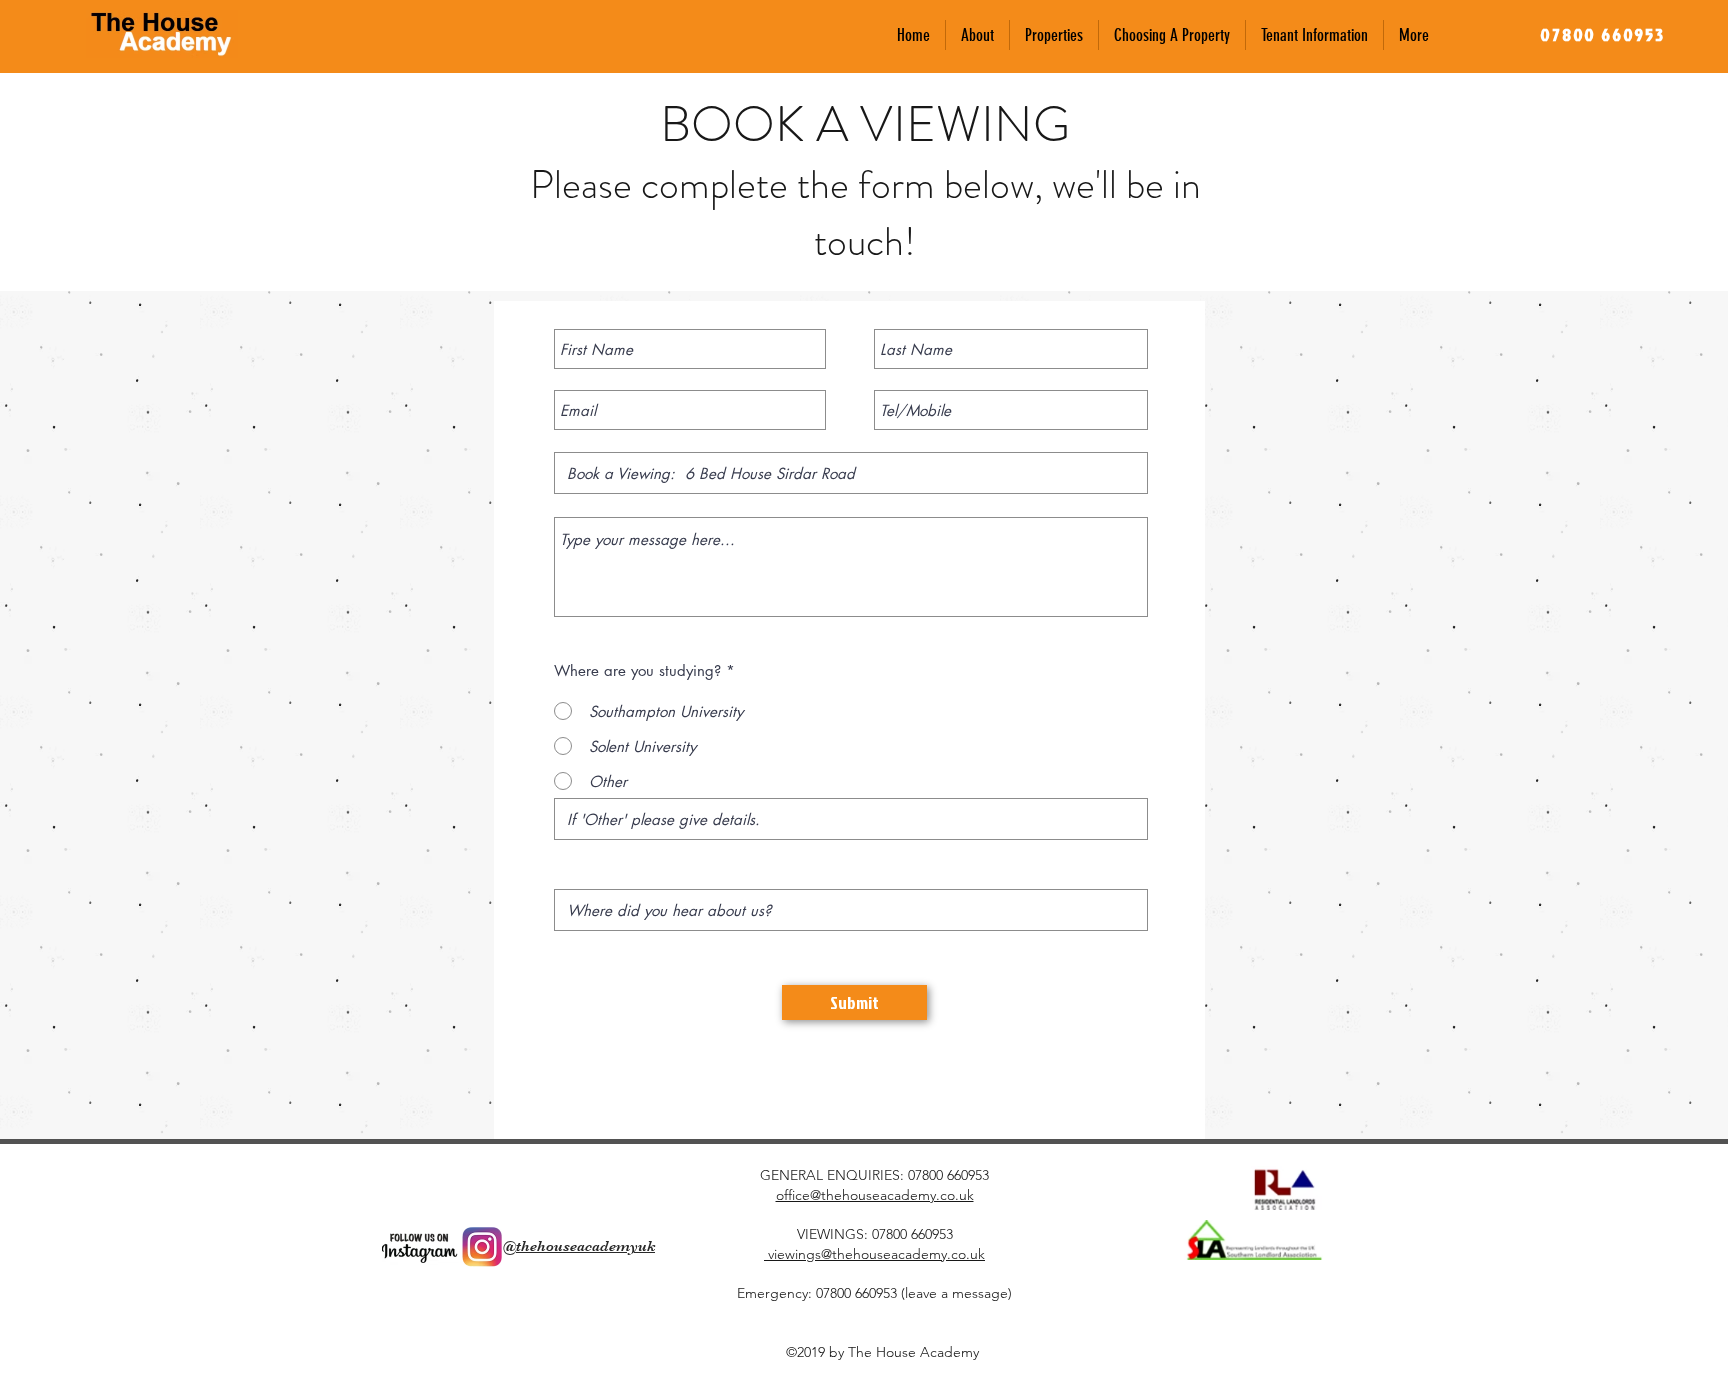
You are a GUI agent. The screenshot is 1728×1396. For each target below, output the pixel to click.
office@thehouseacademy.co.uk (875, 1195)
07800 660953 (948, 1175)
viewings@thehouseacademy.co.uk (874, 1254)
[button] (1053, 35)
